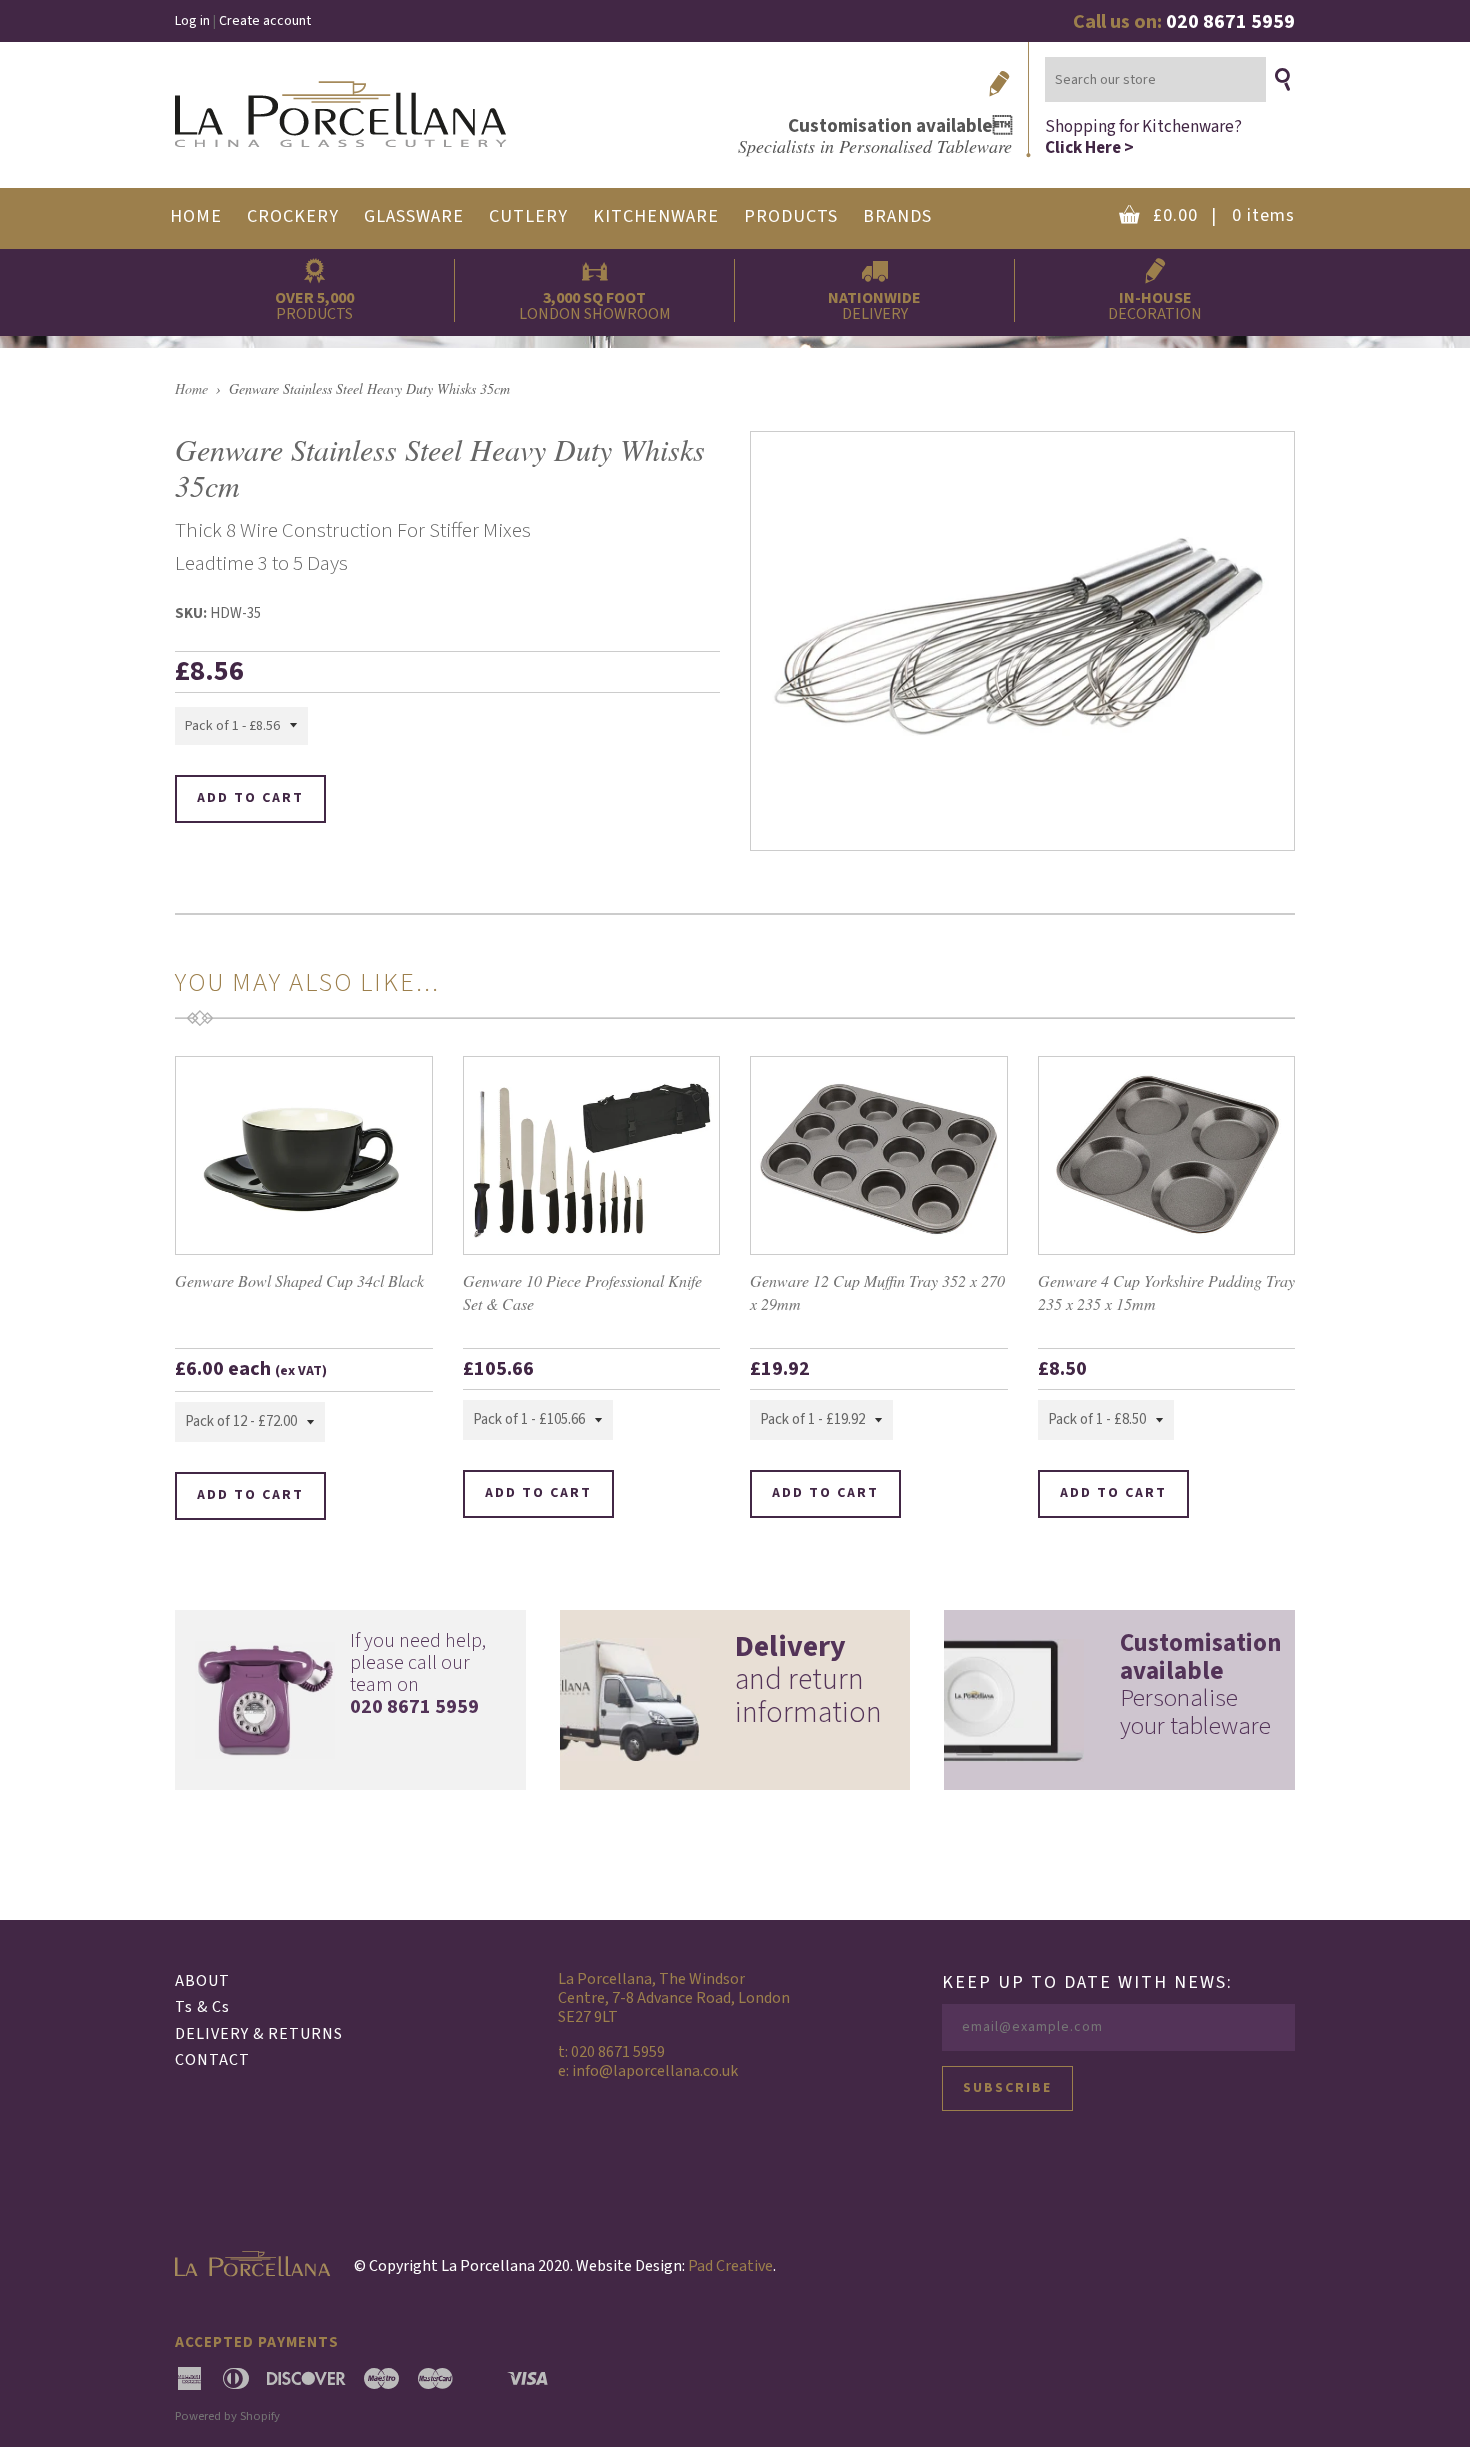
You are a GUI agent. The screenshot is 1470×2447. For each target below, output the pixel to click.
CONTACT (212, 2060)
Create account (265, 21)
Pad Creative (730, 2266)
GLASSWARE (414, 216)
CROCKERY (293, 216)
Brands (897, 216)
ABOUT (202, 1981)
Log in (192, 21)
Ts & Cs (202, 2007)
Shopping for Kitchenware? (1143, 136)
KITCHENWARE (656, 216)
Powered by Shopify (227, 2416)
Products (791, 216)
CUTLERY (528, 216)
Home (191, 388)
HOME (196, 216)
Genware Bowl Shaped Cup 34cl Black (299, 1280)
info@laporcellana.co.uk (655, 2071)
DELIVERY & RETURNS (259, 2034)
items (1224, 215)
